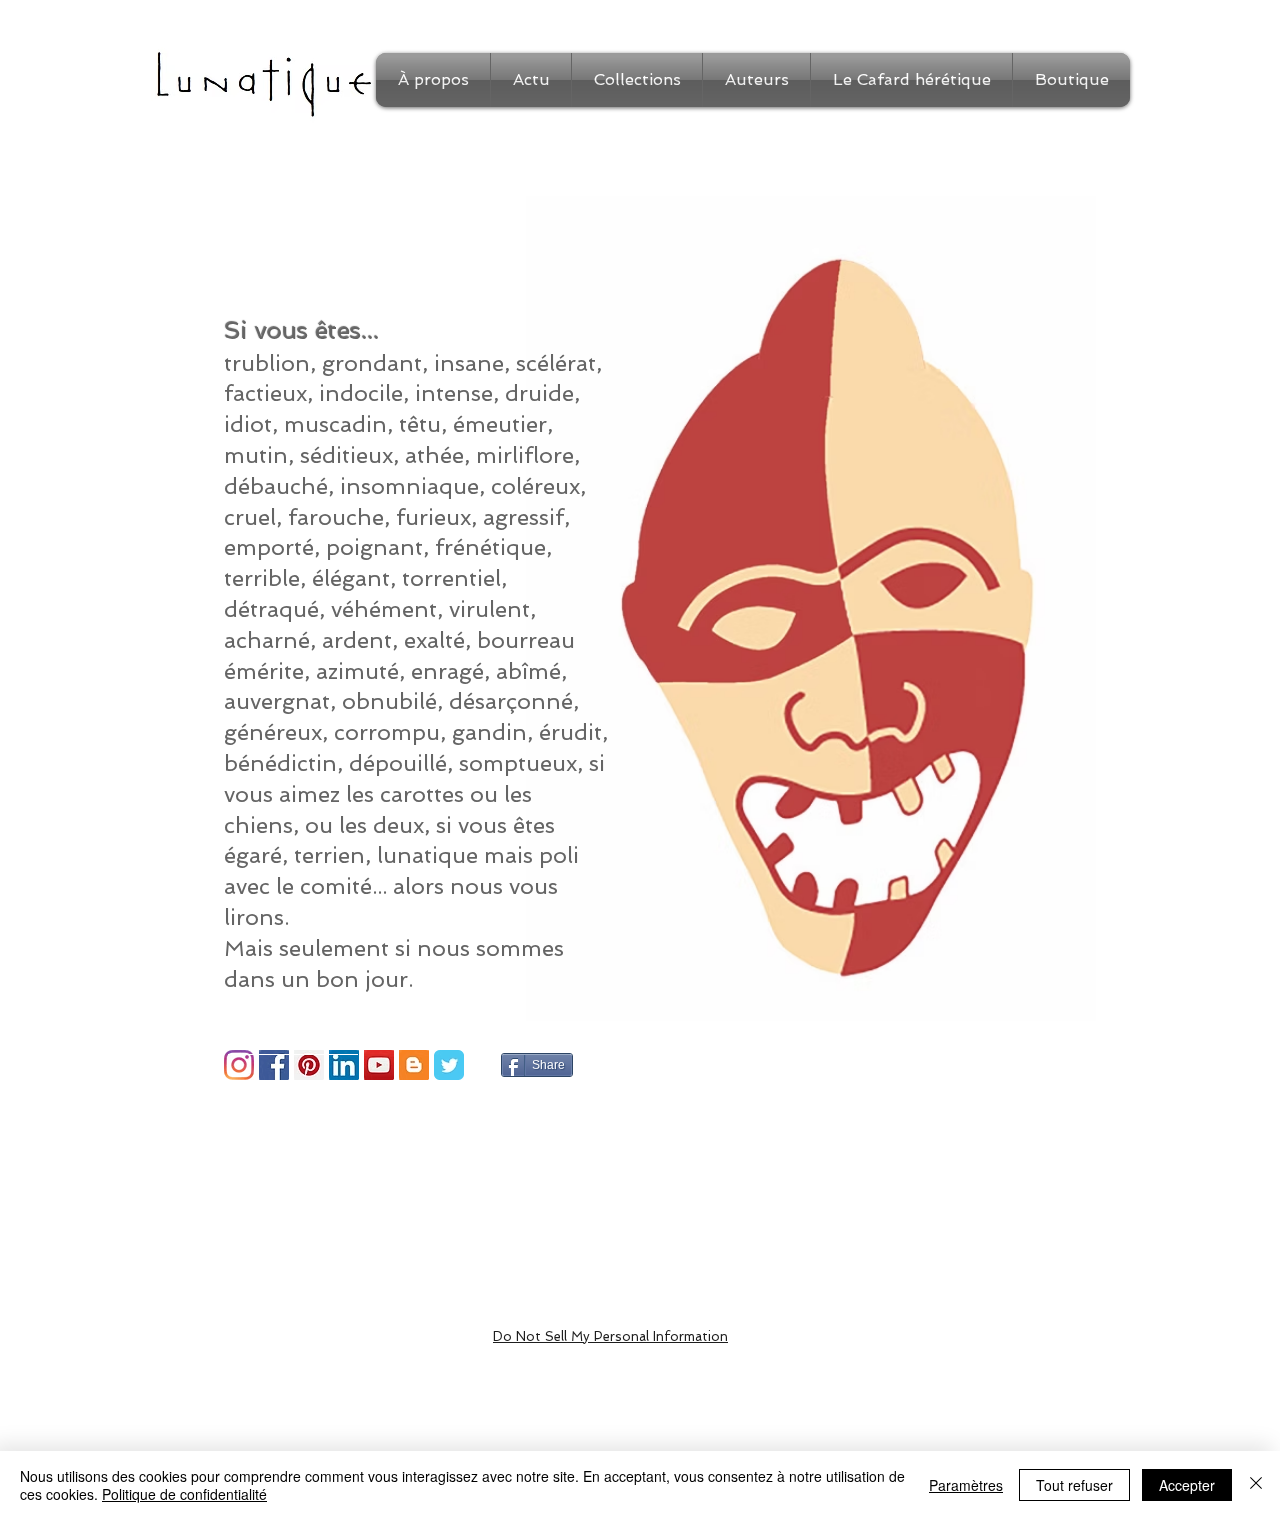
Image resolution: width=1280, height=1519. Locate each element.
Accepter (1187, 1485)
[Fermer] (1256, 1485)
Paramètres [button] (966, 1485)
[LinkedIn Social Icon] (344, 1065)
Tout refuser (1074, 1485)
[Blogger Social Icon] (414, 1065)
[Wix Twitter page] (449, 1065)
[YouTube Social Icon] (379, 1065)
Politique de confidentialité (184, 1494)
